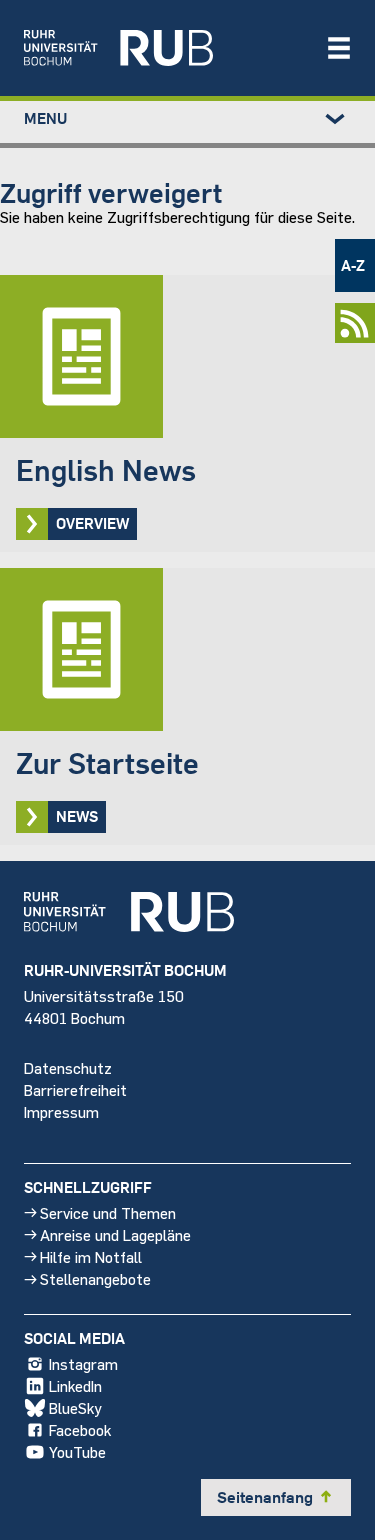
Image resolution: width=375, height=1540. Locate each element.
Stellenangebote (95, 1278)
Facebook (80, 1429)
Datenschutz (68, 1067)
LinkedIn (75, 1385)
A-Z (353, 265)
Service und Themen (108, 1212)
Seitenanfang (276, 1497)
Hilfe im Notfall (91, 1256)
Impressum (61, 1111)
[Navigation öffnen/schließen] (339, 48)
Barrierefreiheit (75, 1089)
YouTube (77, 1451)
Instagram (83, 1363)
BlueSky (75, 1407)
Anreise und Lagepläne (115, 1234)
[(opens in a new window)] (164, 48)
